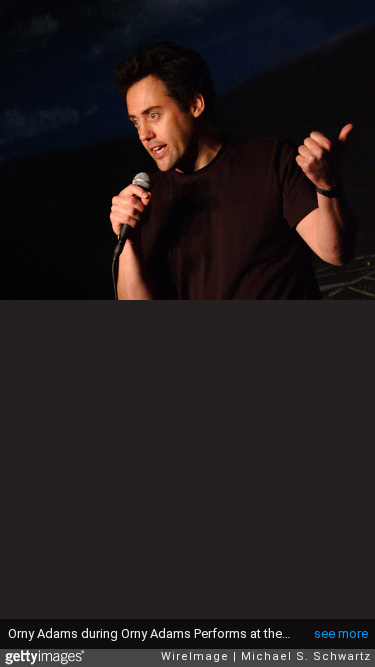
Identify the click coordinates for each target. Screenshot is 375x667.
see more (341, 633)
